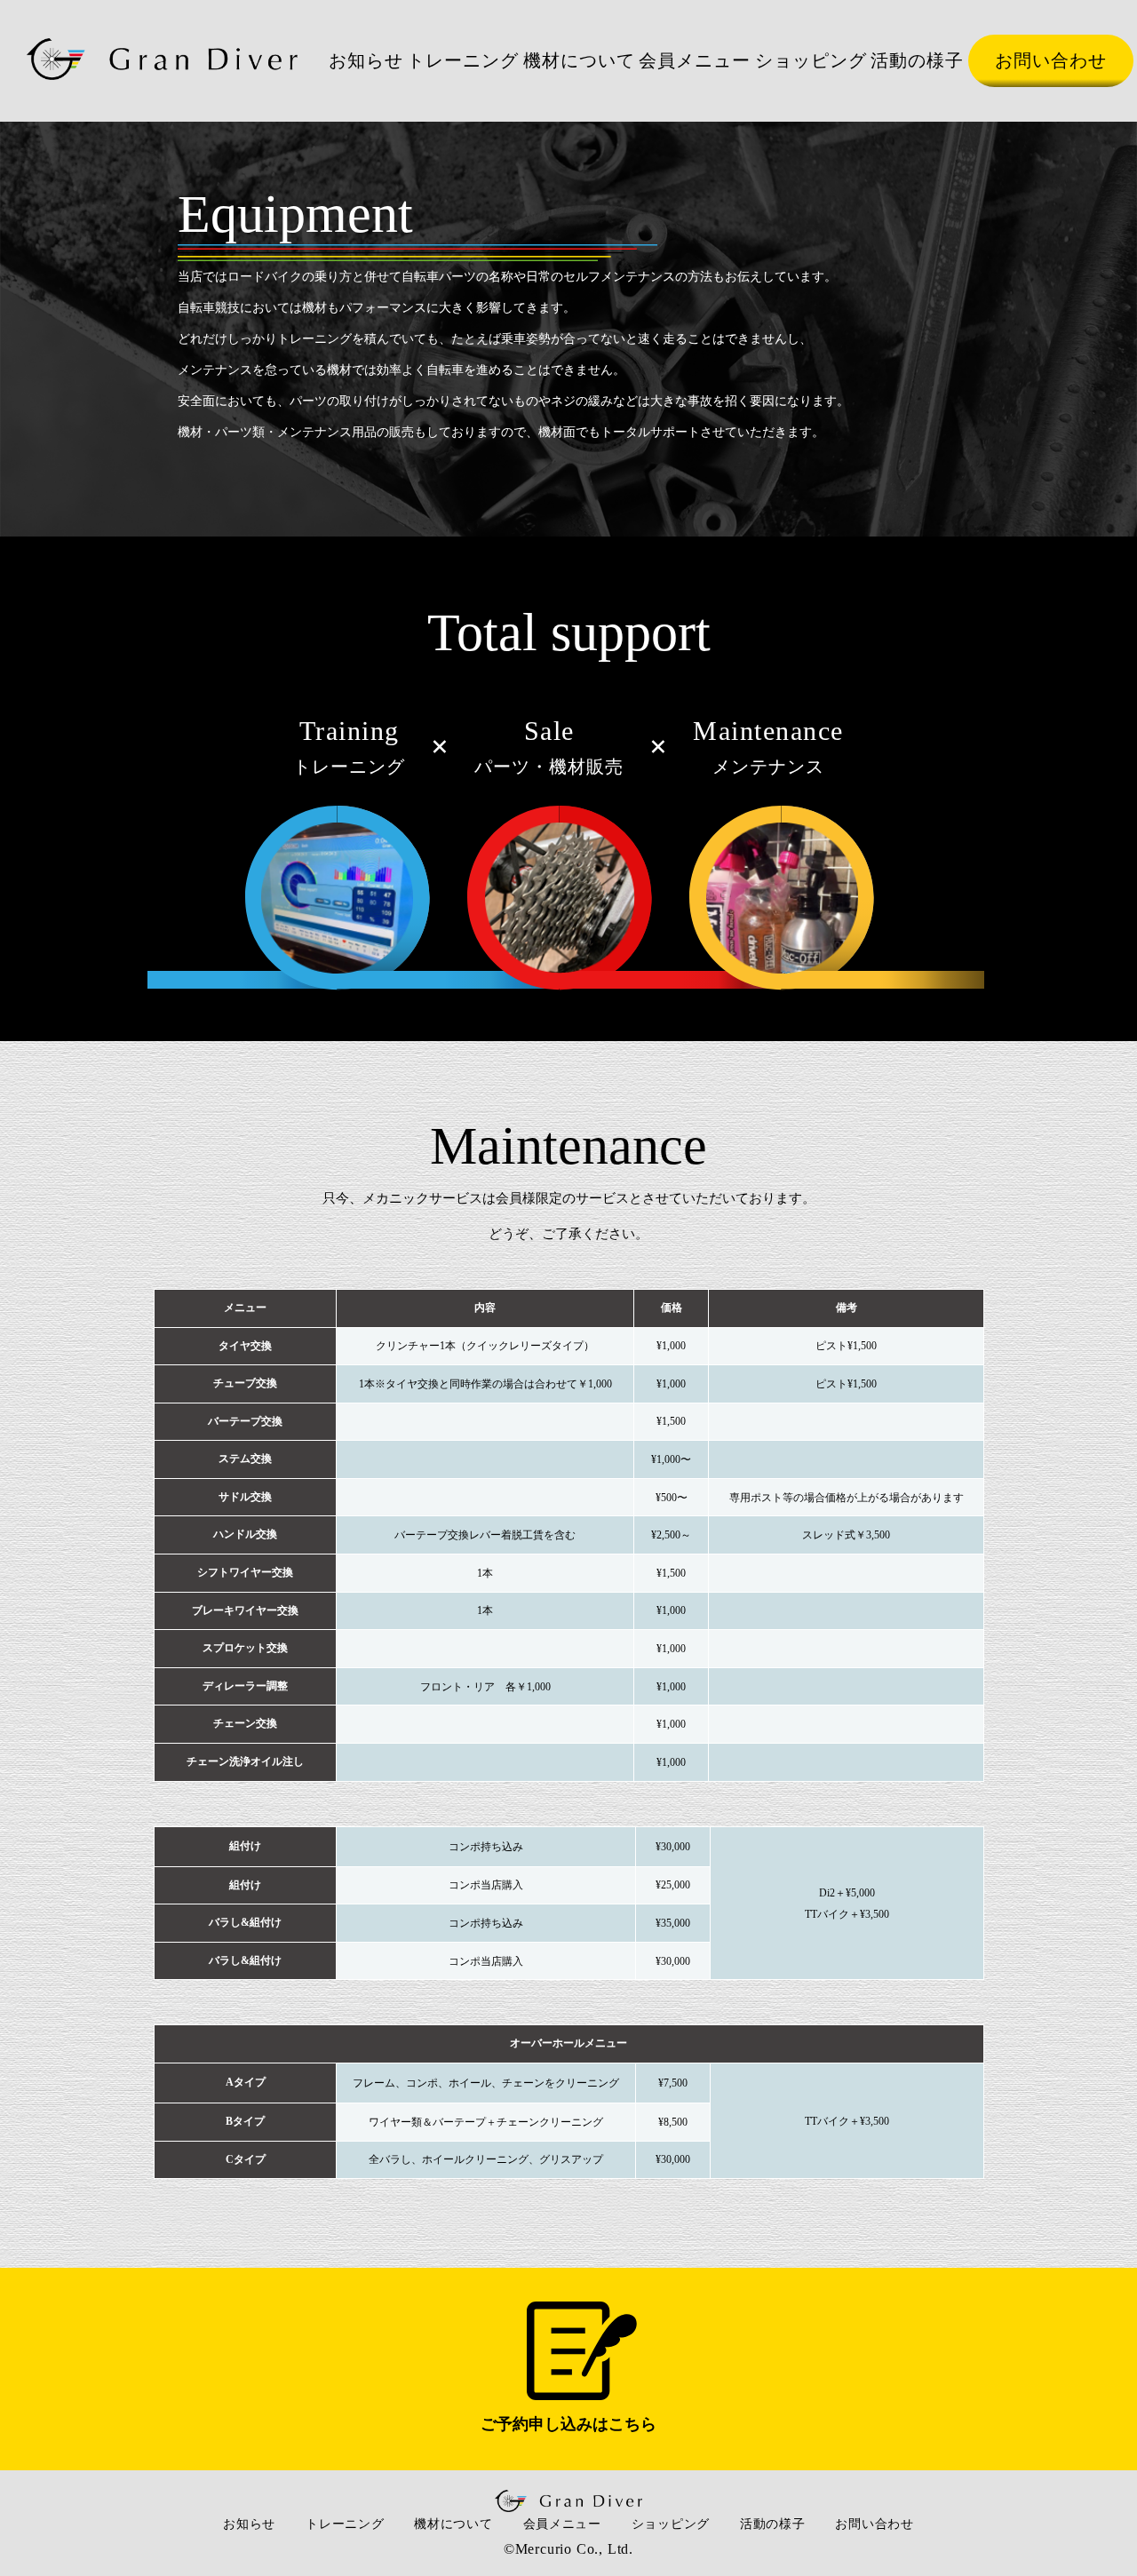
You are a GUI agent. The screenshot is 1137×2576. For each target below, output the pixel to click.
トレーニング (463, 60)
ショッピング (811, 60)
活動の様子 (917, 60)
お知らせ (366, 60)
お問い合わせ (1051, 60)
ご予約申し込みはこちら (568, 2424)
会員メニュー (695, 60)
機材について (579, 60)
